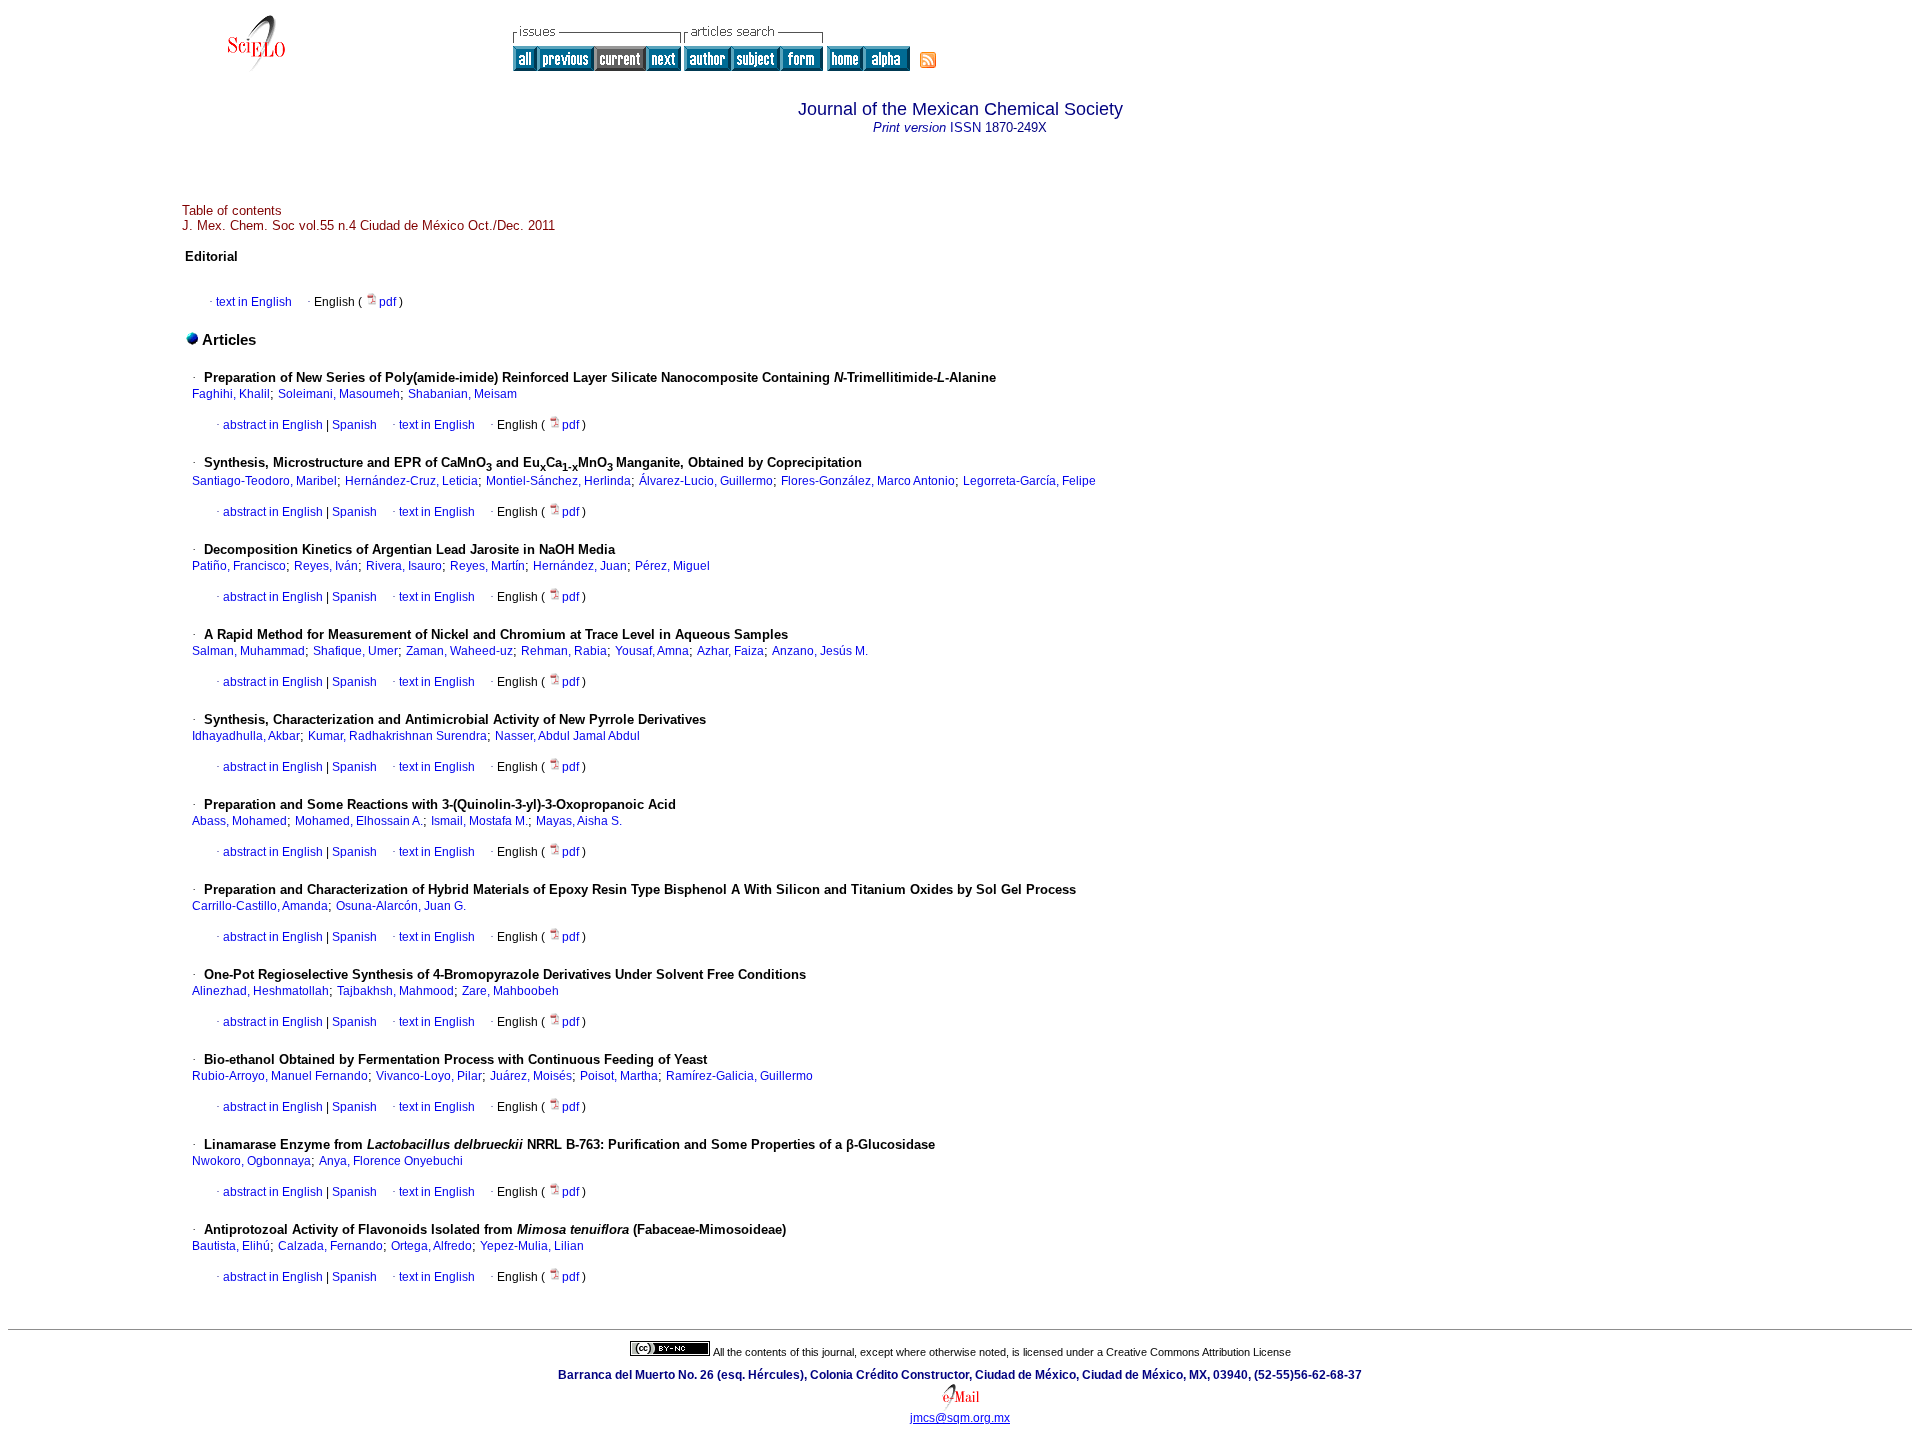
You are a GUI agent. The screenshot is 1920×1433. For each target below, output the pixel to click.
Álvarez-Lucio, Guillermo (706, 481)
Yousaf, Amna (652, 651)
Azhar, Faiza (730, 651)
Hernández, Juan (580, 566)
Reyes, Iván (326, 566)
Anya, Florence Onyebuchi (391, 1161)
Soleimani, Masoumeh (339, 394)
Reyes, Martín (487, 566)
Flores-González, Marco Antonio (868, 481)
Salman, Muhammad (248, 651)
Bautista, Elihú (231, 1246)
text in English (254, 302)
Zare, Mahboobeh (510, 991)
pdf (389, 302)
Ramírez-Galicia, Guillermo (739, 1076)
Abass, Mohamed (239, 821)
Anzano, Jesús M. (820, 651)
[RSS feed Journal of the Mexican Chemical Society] (928, 60)
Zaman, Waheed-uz (459, 651)
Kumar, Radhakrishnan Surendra (397, 736)
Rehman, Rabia (564, 651)
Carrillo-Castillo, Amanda (260, 906)
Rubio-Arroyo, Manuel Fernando (280, 1076)
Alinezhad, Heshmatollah (260, 991)
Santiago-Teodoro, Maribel (264, 481)
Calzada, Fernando (330, 1246)
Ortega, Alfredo (431, 1246)
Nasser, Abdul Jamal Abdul (567, 736)
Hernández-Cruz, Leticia (411, 481)
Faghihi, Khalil (231, 394)
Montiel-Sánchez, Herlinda (558, 481)
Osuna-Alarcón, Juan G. (401, 906)
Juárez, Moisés (531, 1076)
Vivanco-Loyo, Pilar (429, 1076)
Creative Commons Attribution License (1198, 1352)
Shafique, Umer (355, 651)
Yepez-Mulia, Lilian (532, 1246)
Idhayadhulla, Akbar (246, 736)
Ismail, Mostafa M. (479, 821)
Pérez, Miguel (672, 566)
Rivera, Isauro (404, 566)
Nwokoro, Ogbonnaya (251, 1161)
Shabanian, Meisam (462, 394)
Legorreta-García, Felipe (1029, 481)
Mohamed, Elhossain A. (359, 821)
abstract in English (273, 425)
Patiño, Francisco (239, 566)
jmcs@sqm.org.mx (960, 1418)
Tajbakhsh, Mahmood (395, 991)
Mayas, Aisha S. (579, 821)
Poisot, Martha (619, 1076)
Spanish (353, 425)
